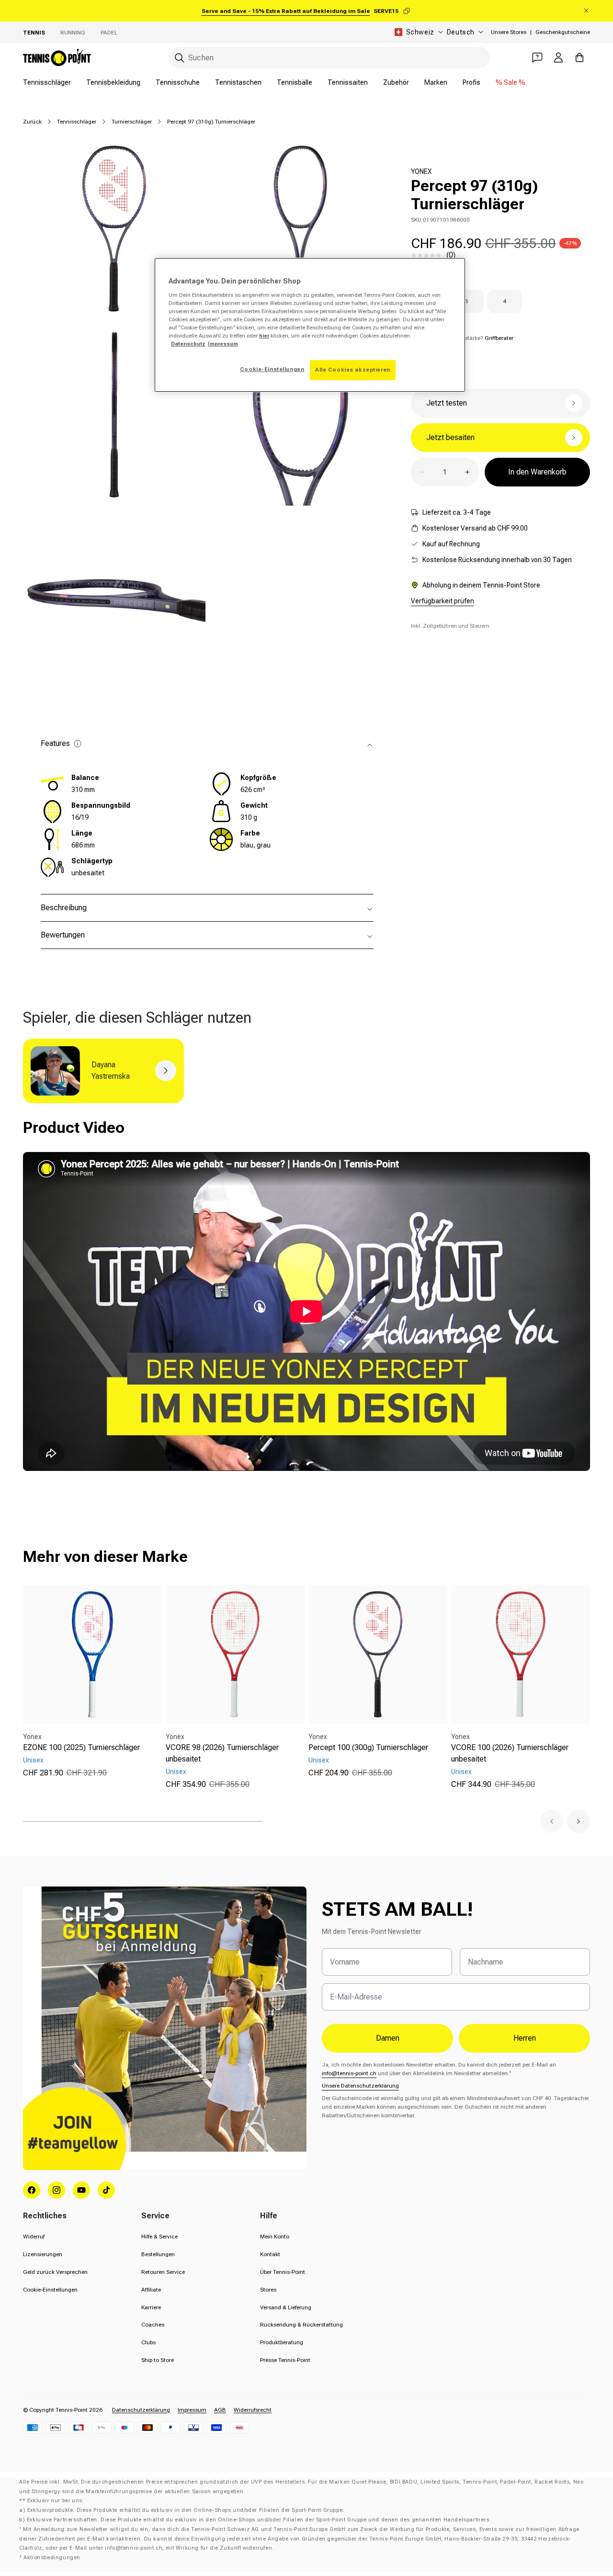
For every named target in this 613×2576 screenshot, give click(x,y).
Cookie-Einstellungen (50, 2290)
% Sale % (511, 82)
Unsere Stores (509, 32)
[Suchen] (180, 58)
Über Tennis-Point (283, 2272)
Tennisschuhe (178, 82)
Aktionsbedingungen (52, 2558)
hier (264, 336)
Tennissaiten (348, 82)
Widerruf (34, 2237)
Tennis (34, 33)
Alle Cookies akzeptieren (353, 370)
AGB (220, 2410)
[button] (552, 1821)
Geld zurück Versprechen (55, 2272)
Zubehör (396, 82)
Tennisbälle (295, 82)
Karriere (151, 2307)
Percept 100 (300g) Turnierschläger (368, 1747)
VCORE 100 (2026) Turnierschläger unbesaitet (510, 1753)
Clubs (148, 2342)
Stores (268, 2290)
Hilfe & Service (159, 2237)
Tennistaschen (238, 82)
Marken (436, 82)
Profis (471, 82)
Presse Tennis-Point (285, 2360)
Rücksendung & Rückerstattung (301, 2325)
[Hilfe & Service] (537, 57)
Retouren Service (163, 2272)
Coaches (153, 2325)
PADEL (109, 33)
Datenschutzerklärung (141, 2410)
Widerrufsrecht (253, 2410)
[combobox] (329, 58)
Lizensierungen (43, 2254)
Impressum (192, 2410)
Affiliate (151, 2290)
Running (73, 33)
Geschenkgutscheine (563, 32)
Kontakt (270, 2254)
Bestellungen (158, 2254)
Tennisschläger (47, 82)
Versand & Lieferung (286, 2307)
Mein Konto (275, 2237)
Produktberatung (282, 2342)
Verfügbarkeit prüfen (443, 601)
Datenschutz (188, 344)
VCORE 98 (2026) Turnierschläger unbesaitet (222, 1753)
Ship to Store (158, 2360)
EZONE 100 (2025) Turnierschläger (81, 1747)
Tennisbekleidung (113, 82)
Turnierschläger (132, 122)
